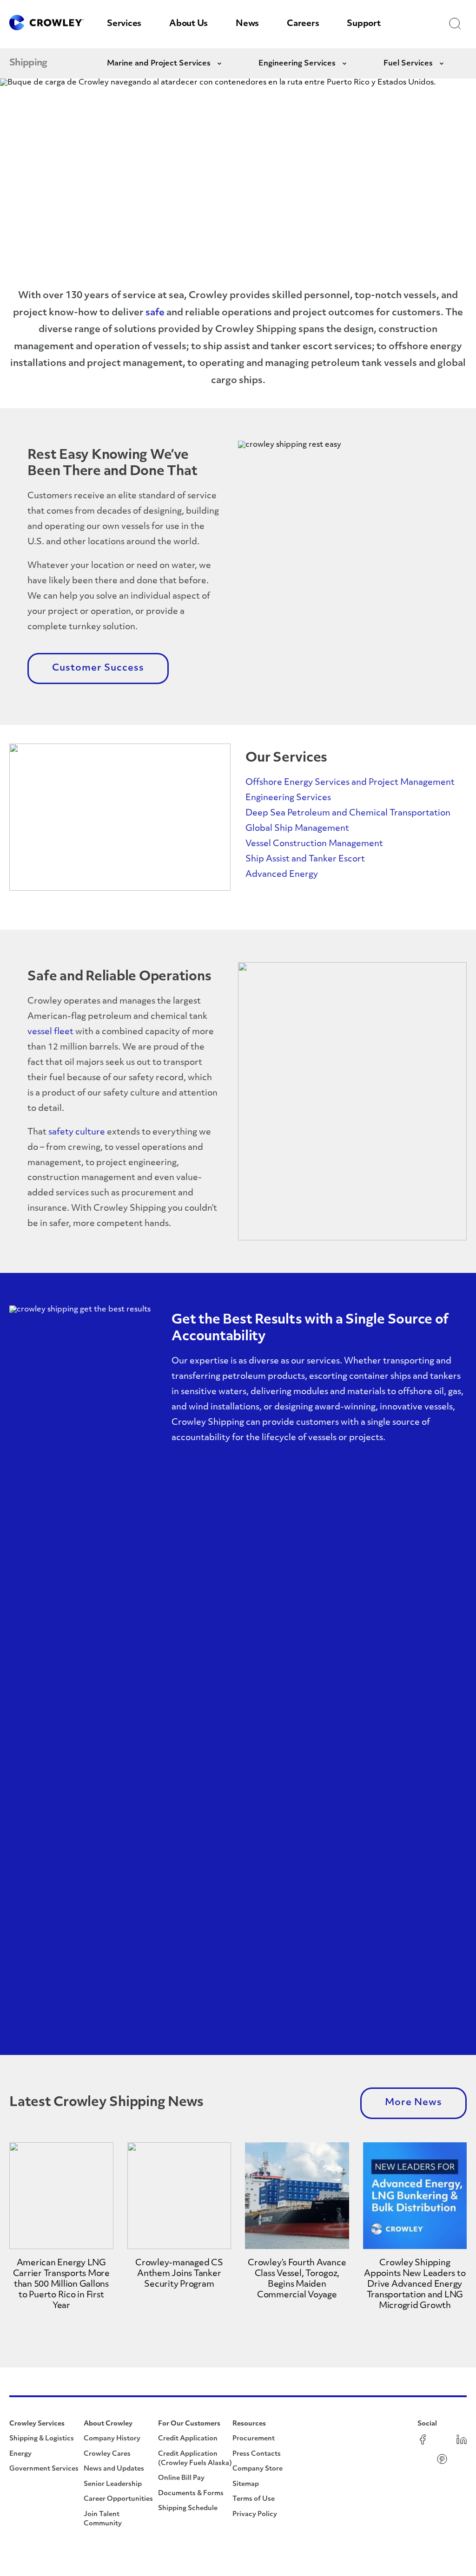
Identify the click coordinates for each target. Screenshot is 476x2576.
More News (413, 2103)
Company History (112, 2439)
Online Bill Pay (181, 2478)
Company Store (258, 2469)
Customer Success (98, 668)
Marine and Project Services (159, 64)
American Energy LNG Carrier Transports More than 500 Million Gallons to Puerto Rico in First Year (61, 2285)
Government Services (44, 2469)
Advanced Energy (282, 875)
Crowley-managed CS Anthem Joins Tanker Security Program (179, 2274)
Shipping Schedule (188, 2508)
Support (364, 24)
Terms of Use (254, 2499)
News (247, 24)
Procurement (254, 2439)
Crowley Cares (107, 2454)
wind (199, 1408)
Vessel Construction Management (314, 844)
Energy (20, 2454)
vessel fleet (50, 1032)
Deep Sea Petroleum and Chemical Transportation (348, 814)
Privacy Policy (255, 2514)
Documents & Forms (191, 2494)
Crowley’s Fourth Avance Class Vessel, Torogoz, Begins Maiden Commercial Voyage (297, 2279)
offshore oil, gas (430, 1392)
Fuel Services (408, 64)
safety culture (77, 1133)
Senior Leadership (113, 2484)
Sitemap (246, 2484)
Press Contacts (257, 2454)
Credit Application (188, 2439)
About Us (188, 24)
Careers (303, 24)
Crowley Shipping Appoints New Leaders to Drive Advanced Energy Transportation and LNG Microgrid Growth (415, 2285)
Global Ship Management (297, 829)
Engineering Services (297, 64)
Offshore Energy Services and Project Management (350, 783)
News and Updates (114, 2469)
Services (124, 24)
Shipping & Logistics (42, 2439)
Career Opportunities (118, 2499)
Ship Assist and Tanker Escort (305, 860)
